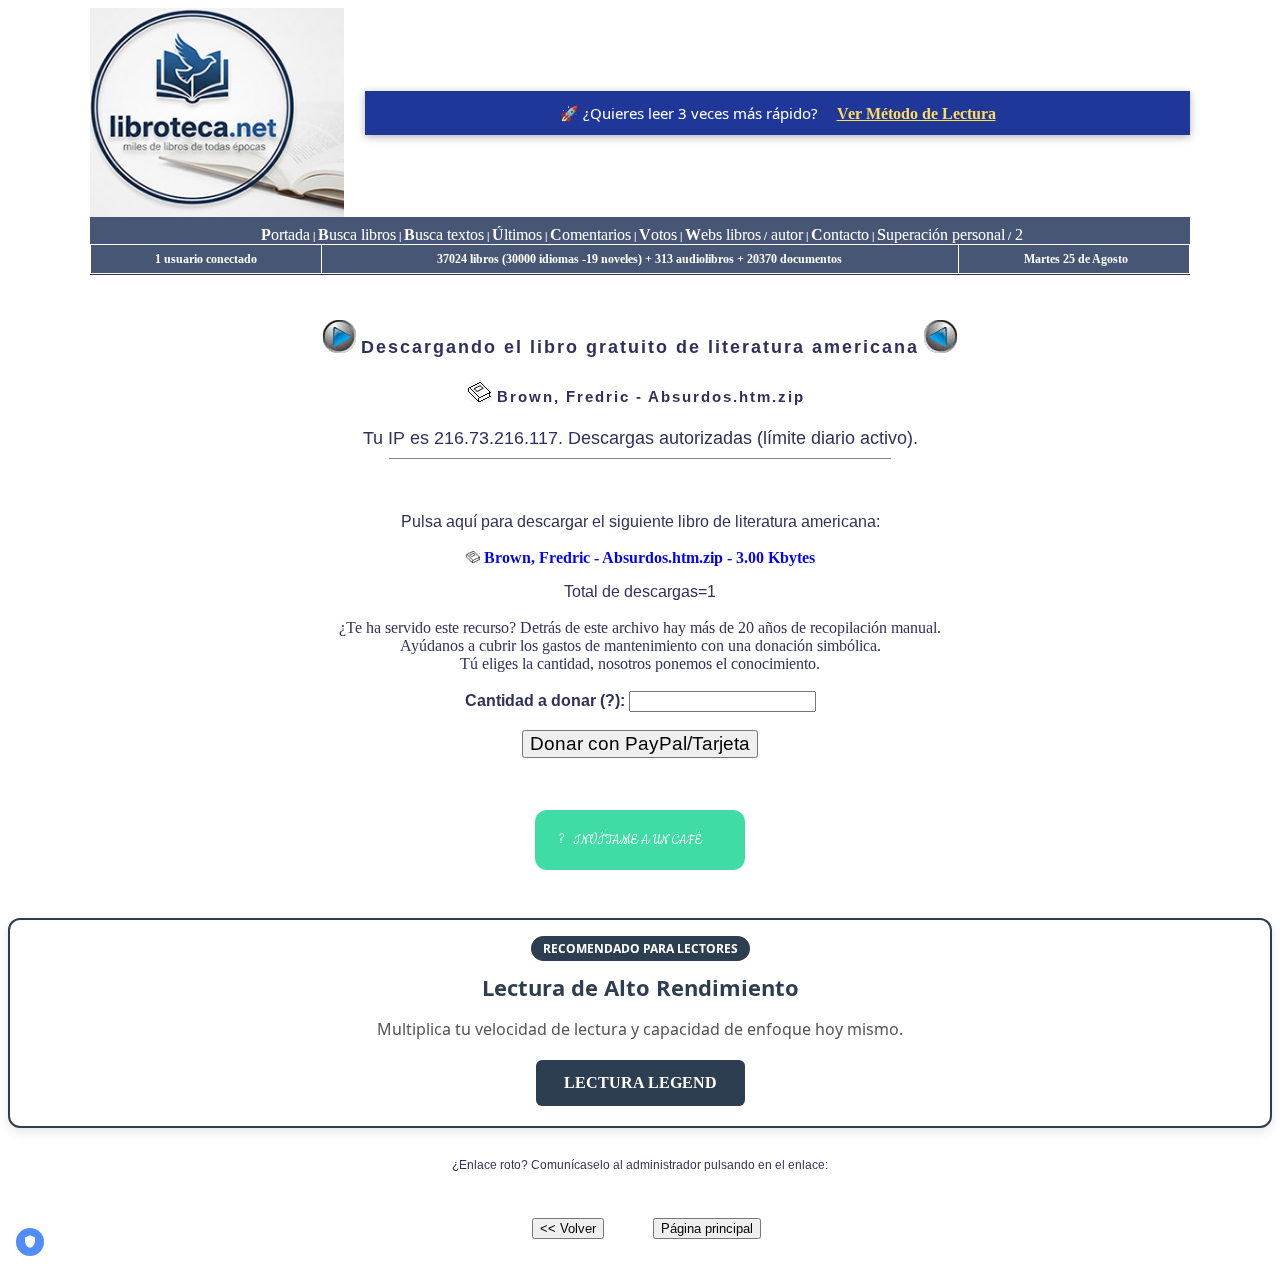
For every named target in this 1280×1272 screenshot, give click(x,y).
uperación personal (941, 234)
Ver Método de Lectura (916, 113)
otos (658, 234)
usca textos (444, 234)
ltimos (517, 234)
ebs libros (723, 234)
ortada (285, 234)
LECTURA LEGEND (640, 1082)
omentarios (590, 234)
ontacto (840, 234)
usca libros (357, 234)
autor (785, 234)
